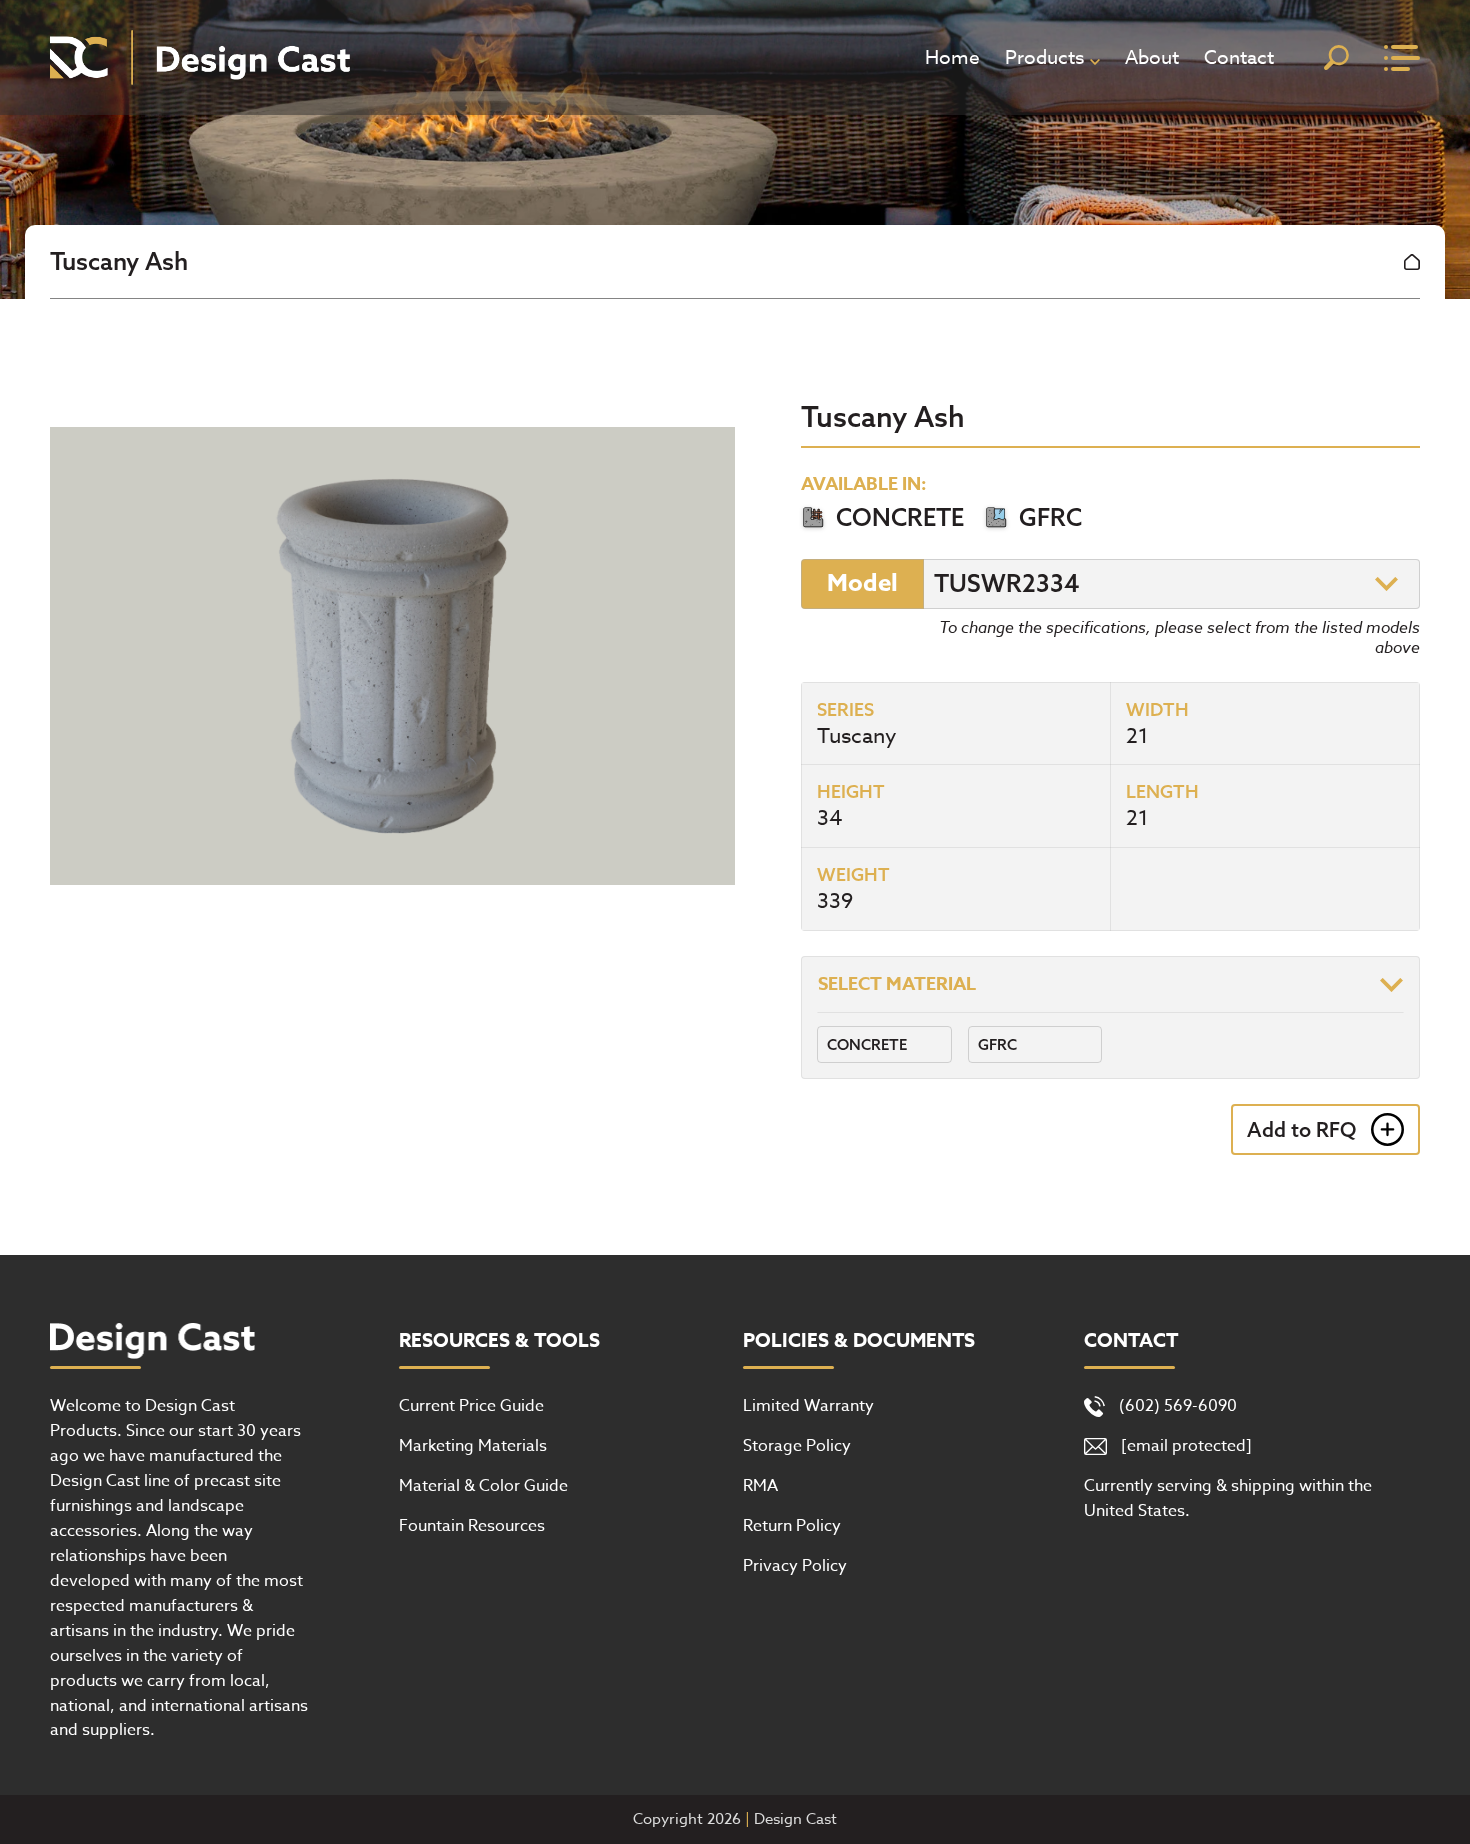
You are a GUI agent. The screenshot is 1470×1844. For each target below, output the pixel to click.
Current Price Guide (471, 1406)
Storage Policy (797, 1446)
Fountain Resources (472, 1526)
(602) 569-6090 (1178, 1406)
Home (952, 57)
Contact (1239, 57)
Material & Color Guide (483, 1486)
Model (862, 583)
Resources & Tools (499, 1341)
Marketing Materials (473, 1446)
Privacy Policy (795, 1566)
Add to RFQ (1301, 1129)
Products (1044, 57)
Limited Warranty (808, 1406)
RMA (760, 1486)
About (1152, 57)
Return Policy (792, 1526)
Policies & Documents (859, 1341)
